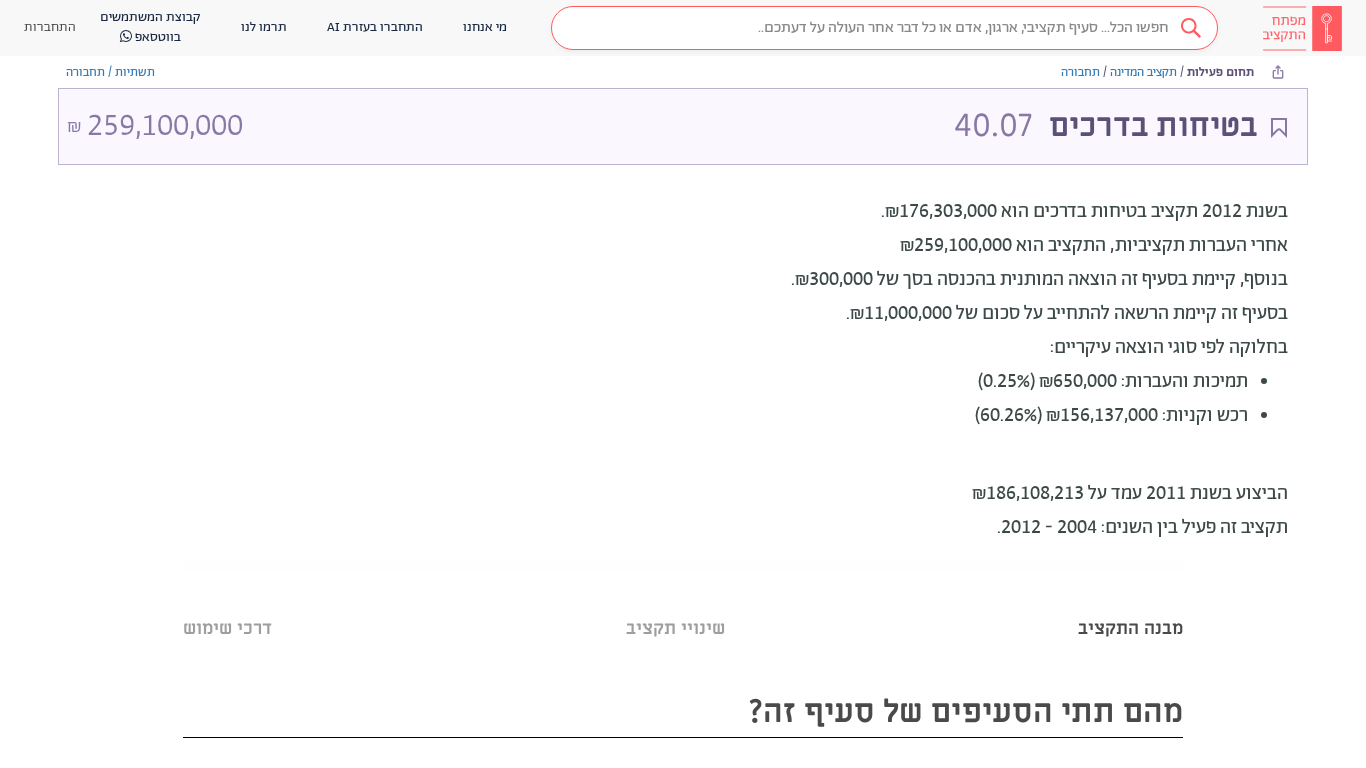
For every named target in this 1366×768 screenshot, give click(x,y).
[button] (884, 28)
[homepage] (1302, 28)
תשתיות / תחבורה (110, 72)
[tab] (1130, 603)
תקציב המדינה (1143, 72)
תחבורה (1080, 72)
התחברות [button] (50, 27)
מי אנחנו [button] (485, 27)
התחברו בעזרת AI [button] (375, 27)
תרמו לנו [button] (264, 27)
